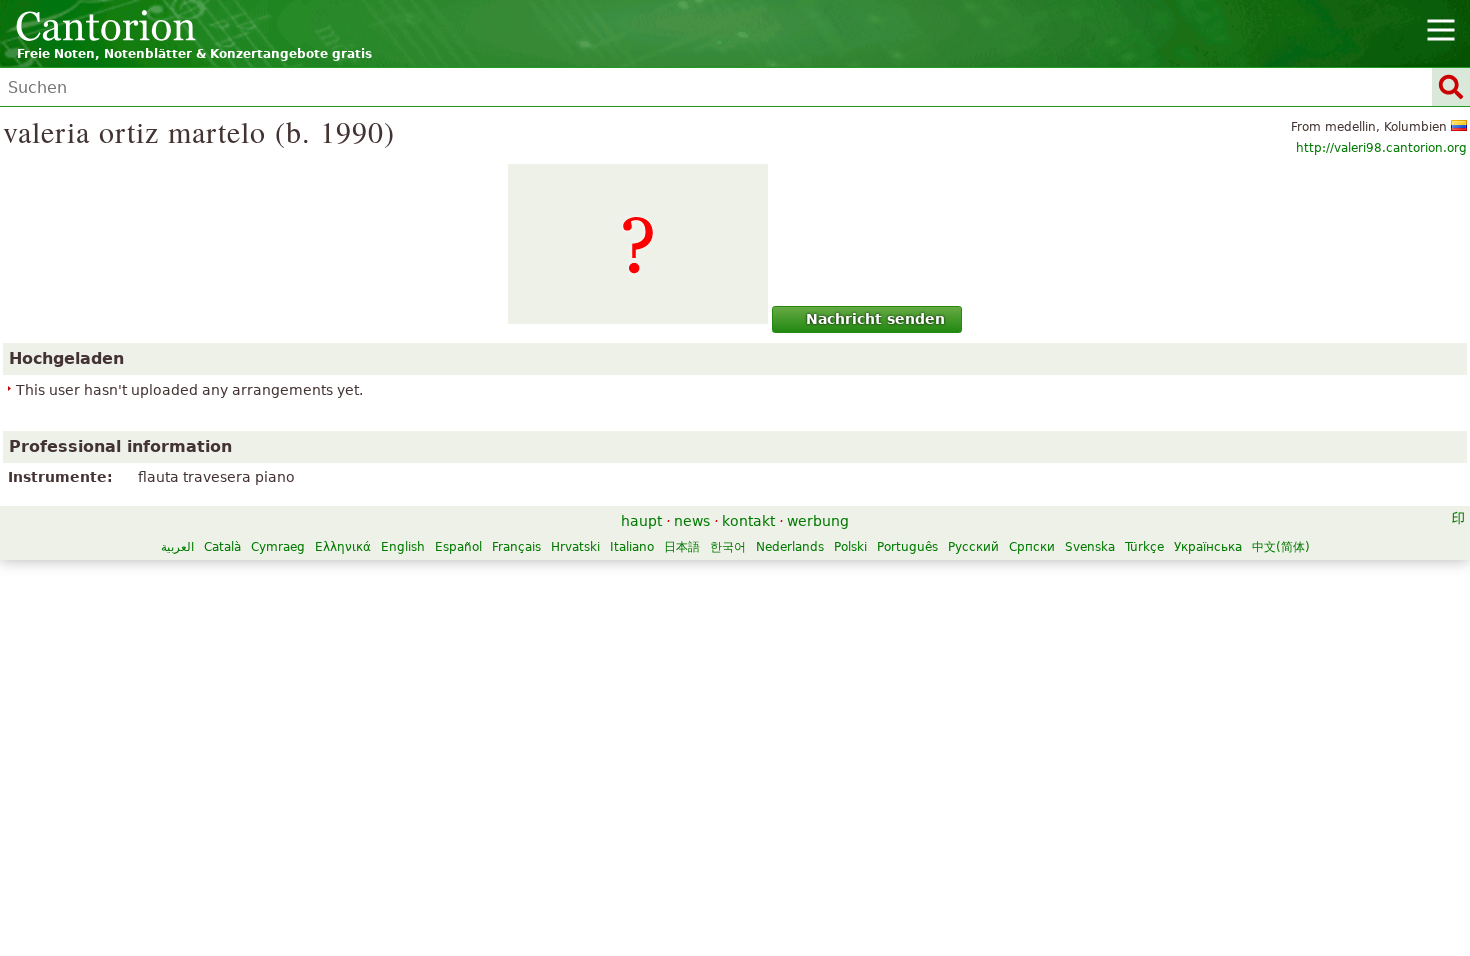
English (403, 547)
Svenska (1090, 547)
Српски (1032, 547)
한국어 (728, 547)
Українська (1208, 547)
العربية (177, 547)
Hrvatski (575, 547)
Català (222, 547)
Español (458, 547)
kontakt (748, 521)
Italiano (632, 547)
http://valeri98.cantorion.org (1381, 148)
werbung (818, 521)
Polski (850, 547)
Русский (973, 547)
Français (516, 547)
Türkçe (1144, 547)
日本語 (682, 547)
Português (907, 547)
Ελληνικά (343, 547)
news (692, 521)
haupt (641, 521)
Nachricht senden (875, 319)
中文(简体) (1281, 547)
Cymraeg (278, 547)
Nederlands (790, 547)
